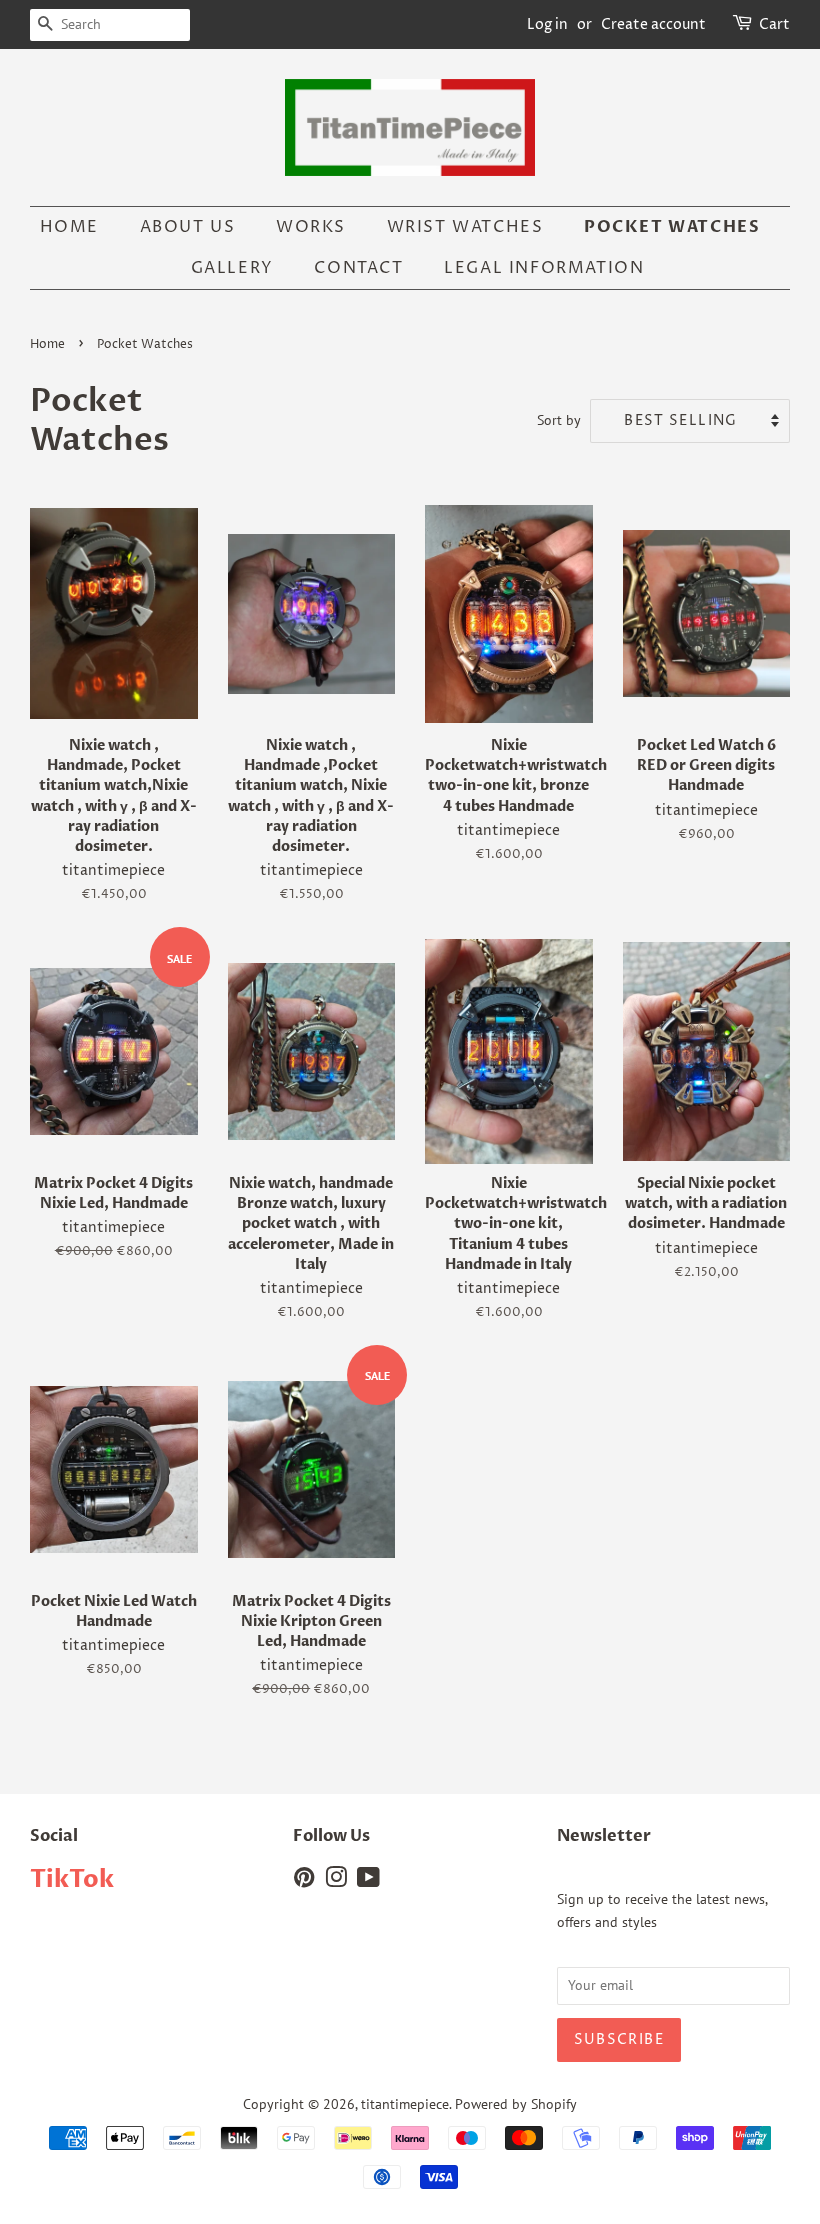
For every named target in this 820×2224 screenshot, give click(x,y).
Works (311, 227)
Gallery (232, 268)
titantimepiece (405, 2104)
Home (69, 227)
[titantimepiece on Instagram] (336, 1881)
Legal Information (544, 268)
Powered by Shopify (516, 2104)
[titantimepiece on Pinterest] (304, 1881)
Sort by (559, 419)
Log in (547, 24)
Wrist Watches (465, 227)
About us (188, 227)
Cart (774, 24)
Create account (653, 24)
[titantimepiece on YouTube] (368, 1881)
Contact (358, 268)
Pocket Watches (672, 227)
